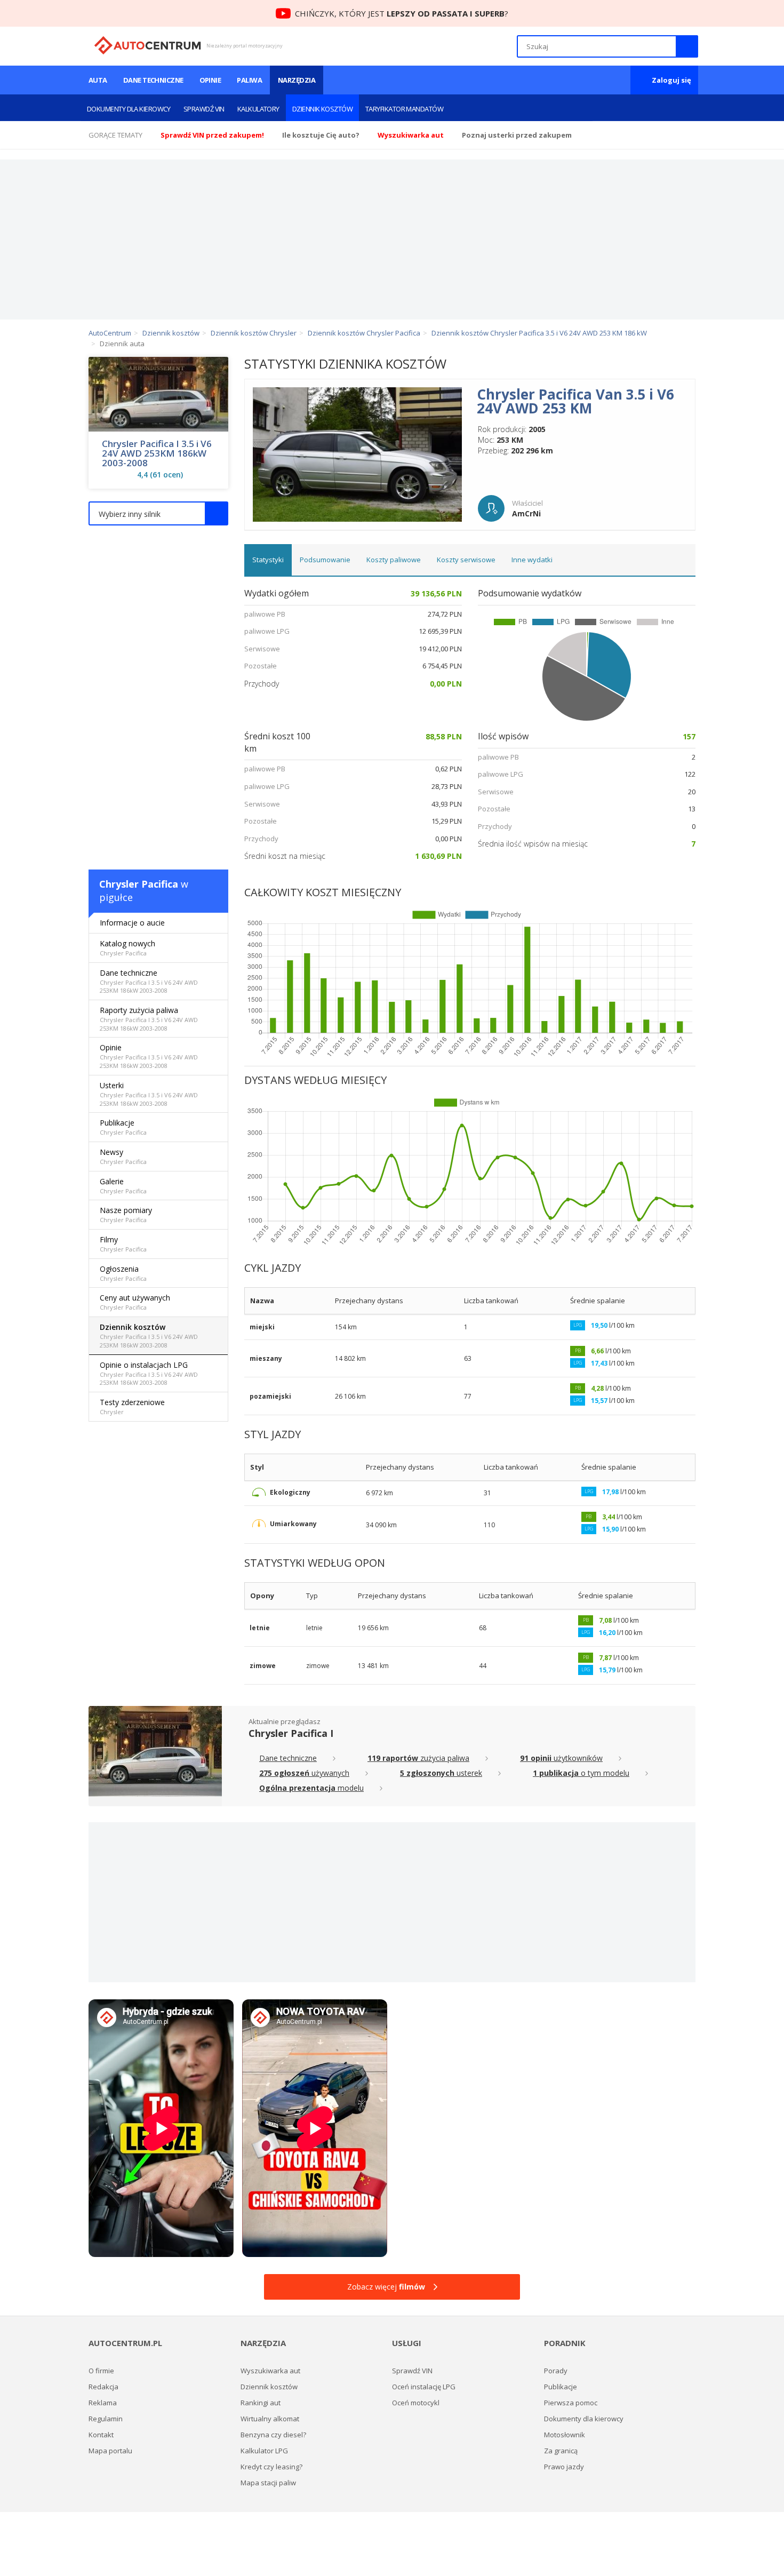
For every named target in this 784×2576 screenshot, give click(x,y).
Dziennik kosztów (322, 109)
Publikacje (123, 1127)
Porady (556, 2371)
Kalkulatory (258, 109)
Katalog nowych (127, 948)
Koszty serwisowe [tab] (466, 560)
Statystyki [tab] (268, 560)
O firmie (101, 2371)
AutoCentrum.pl (147, 45)
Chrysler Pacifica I (291, 1733)
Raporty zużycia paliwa (149, 1019)
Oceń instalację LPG (424, 2387)
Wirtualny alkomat (270, 2419)
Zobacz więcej (386, 2287)
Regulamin (106, 2419)
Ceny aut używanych (135, 1302)
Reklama (103, 2403)
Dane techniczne (153, 80)
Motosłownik (565, 2435)
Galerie (123, 1186)
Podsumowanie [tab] (325, 560)
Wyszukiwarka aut (270, 2371)
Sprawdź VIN (204, 109)
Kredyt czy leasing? (271, 2467)
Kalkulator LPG (264, 2451)
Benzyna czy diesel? (273, 2435)
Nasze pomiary (126, 1214)
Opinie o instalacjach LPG (149, 1373)
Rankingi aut (261, 2403)
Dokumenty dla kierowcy (129, 109)
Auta (98, 80)
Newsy (123, 1156)
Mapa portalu (110, 2451)
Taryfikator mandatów (404, 109)
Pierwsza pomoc (571, 2403)
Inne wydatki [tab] (532, 560)
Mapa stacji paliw (268, 2483)
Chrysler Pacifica (139, 884)
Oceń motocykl (416, 2403)
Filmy (123, 1244)
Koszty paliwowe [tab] (394, 560)
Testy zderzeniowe (132, 1406)
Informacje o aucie (132, 923)
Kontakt (101, 2435)
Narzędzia (297, 80)
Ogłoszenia (123, 1273)
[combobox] (158, 513)
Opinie (210, 80)
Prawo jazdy (564, 2467)
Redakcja (103, 2387)
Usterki (149, 1094)
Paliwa (249, 80)
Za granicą (561, 2451)
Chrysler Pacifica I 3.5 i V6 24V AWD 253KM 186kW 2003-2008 (157, 453)
